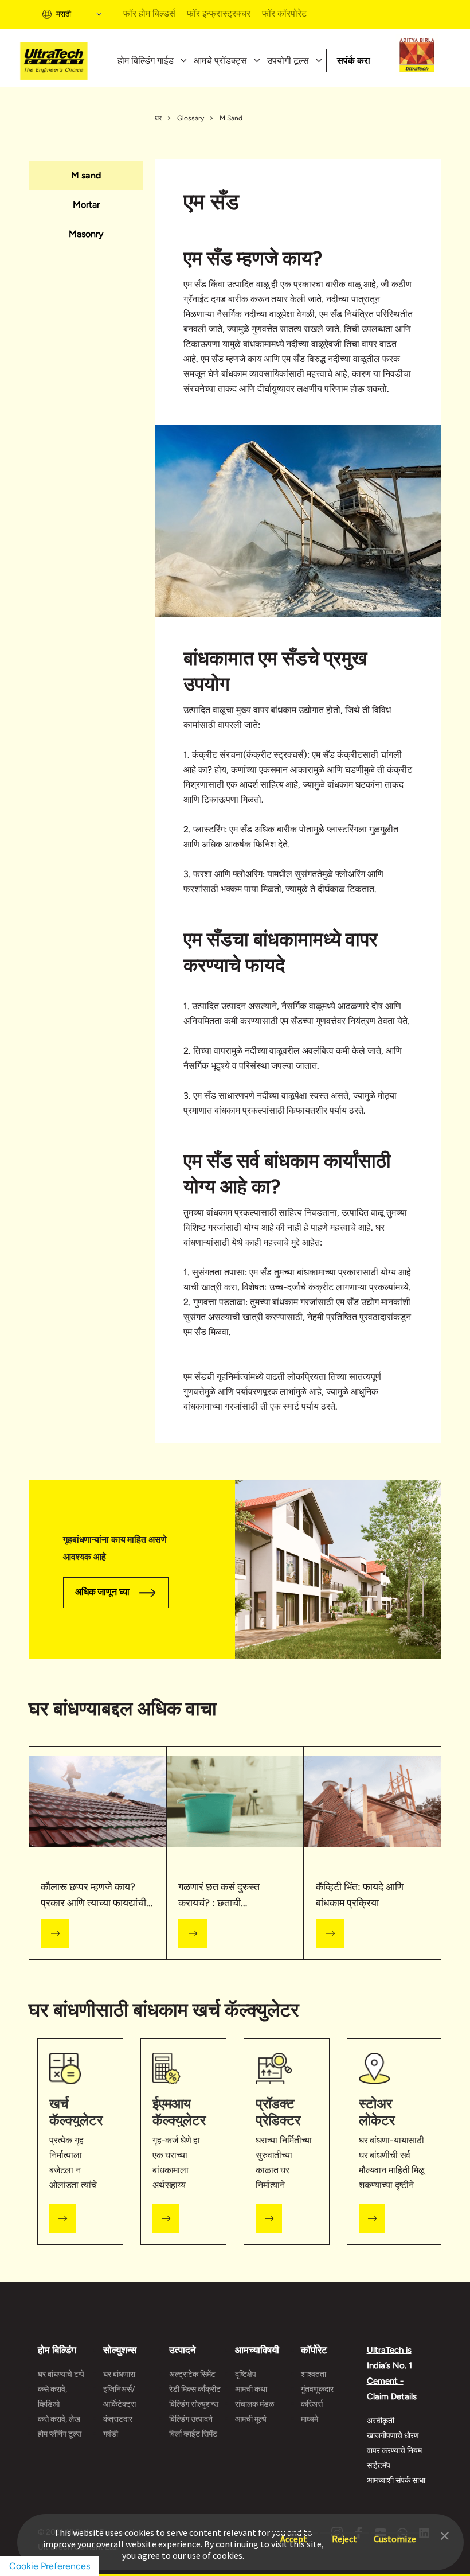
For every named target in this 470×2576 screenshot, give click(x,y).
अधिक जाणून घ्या (102, 1592)
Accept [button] (294, 2533)
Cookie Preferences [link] (50, 2566)
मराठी (64, 14)
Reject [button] (344, 2533)
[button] (445, 2535)
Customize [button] (395, 2533)
